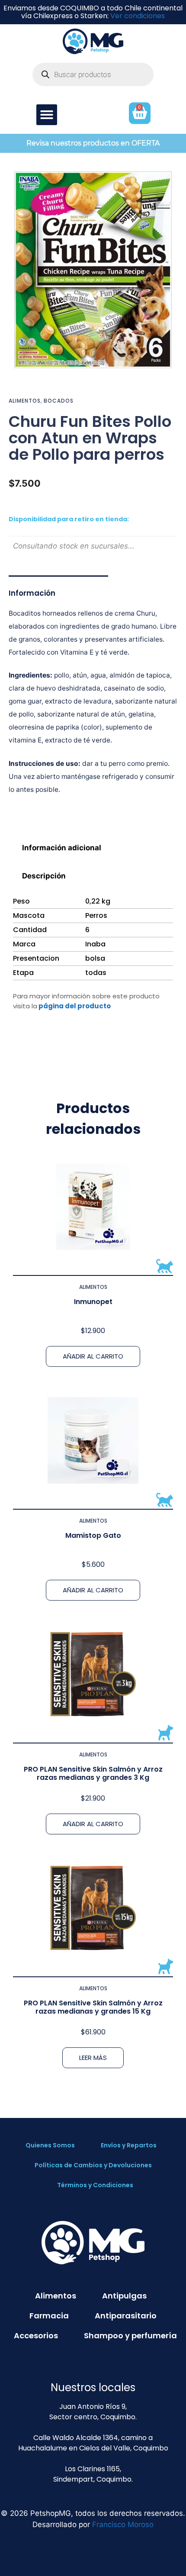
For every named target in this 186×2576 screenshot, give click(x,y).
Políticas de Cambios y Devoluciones (93, 2165)
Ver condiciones (138, 16)
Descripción (44, 876)
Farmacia (49, 2316)
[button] (47, 115)
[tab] (93, 847)
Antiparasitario (126, 2316)
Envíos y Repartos (129, 2145)
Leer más (93, 2058)
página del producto (75, 1006)
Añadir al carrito (93, 1356)
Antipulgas (124, 2296)
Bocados (59, 401)
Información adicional (62, 848)
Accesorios (36, 2336)
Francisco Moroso (123, 2524)
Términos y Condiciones (95, 2185)
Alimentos (25, 401)
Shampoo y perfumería (130, 2336)
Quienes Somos (50, 2145)
